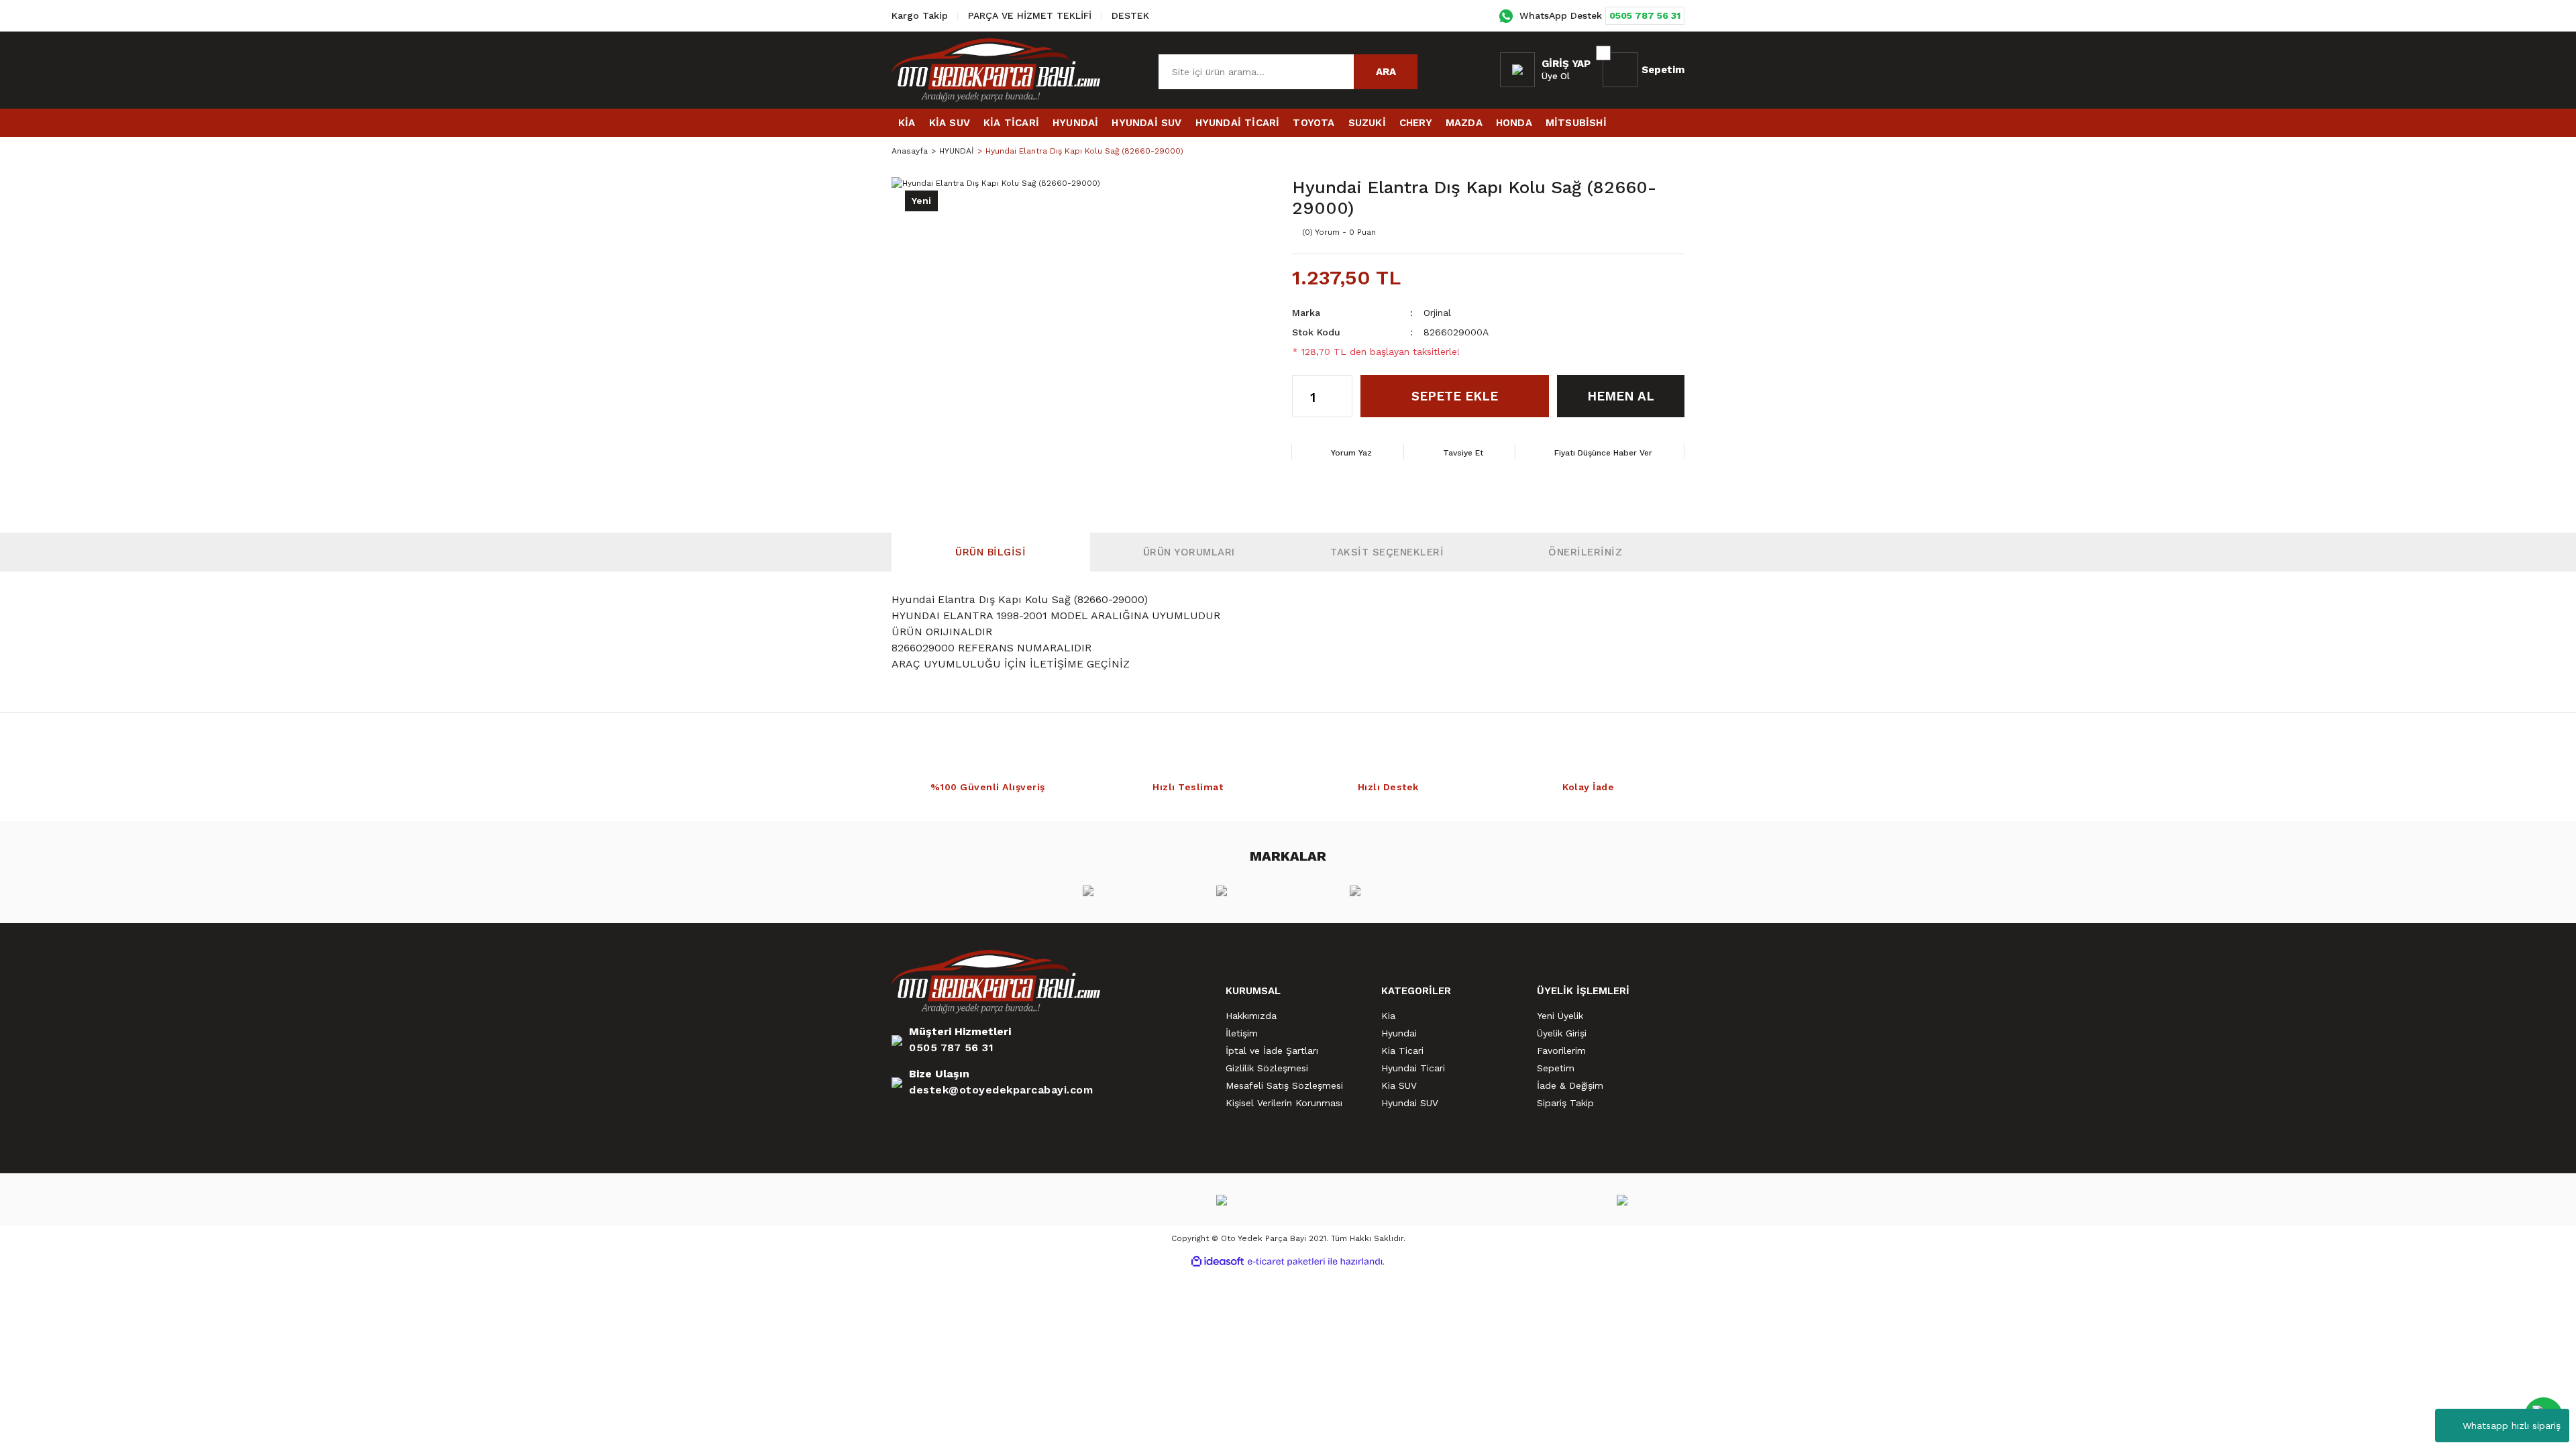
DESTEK (1130, 15)
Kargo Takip (920, 15)
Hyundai (1399, 1033)
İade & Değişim (1570, 1085)
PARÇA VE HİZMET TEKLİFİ (1030, 15)
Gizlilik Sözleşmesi (1267, 1068)
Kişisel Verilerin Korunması (1284, 1103)
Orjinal (1437, 313)
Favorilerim (1561, 1051)
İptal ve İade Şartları (1272, 1051)
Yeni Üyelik (1560, 1016)
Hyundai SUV (1410, 1103)
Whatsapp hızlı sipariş (2512, 1426)
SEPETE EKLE (1455, 396)
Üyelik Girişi (1562, 1033)
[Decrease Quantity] (1342, 407)
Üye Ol (1556, 76)
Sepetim (1556, 1068)
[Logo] (996, 70)
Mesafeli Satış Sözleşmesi (1284, 1085)
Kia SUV (1399, 1085)
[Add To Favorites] (1644, 232)
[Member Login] (1517, 70)
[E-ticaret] (1286, 1261)
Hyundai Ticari (1413, 1068)
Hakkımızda (1251, 1016)
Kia (1388, 1016)
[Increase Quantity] (1342, 386)
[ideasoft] (1218, 1262)
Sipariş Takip (1565, 1103)
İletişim (1242, 1033)
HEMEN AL (1621, 396)
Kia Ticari (1402, 1051)
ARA (1386, 72)
